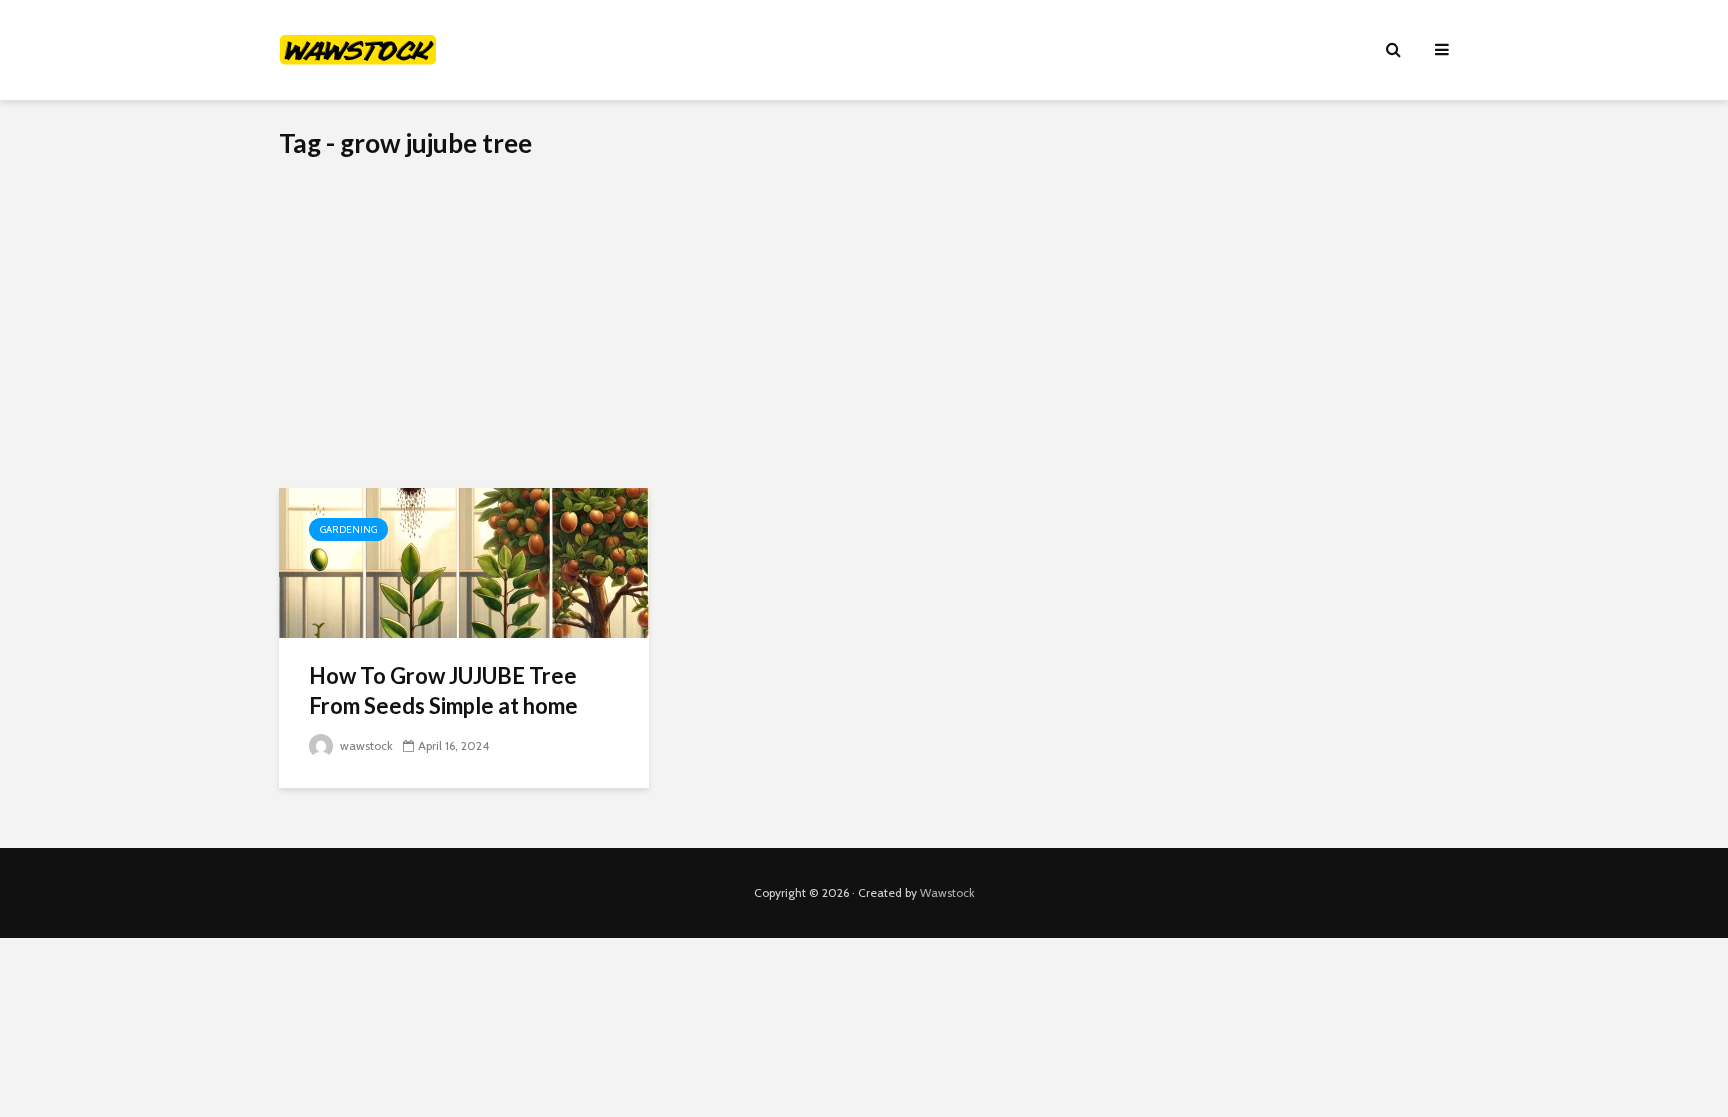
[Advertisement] (864, 338)
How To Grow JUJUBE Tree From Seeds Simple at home (443, 690)
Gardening (348, 529)
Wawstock (947, 892)
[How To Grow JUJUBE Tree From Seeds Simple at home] (464, 561)
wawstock (365, 745)
